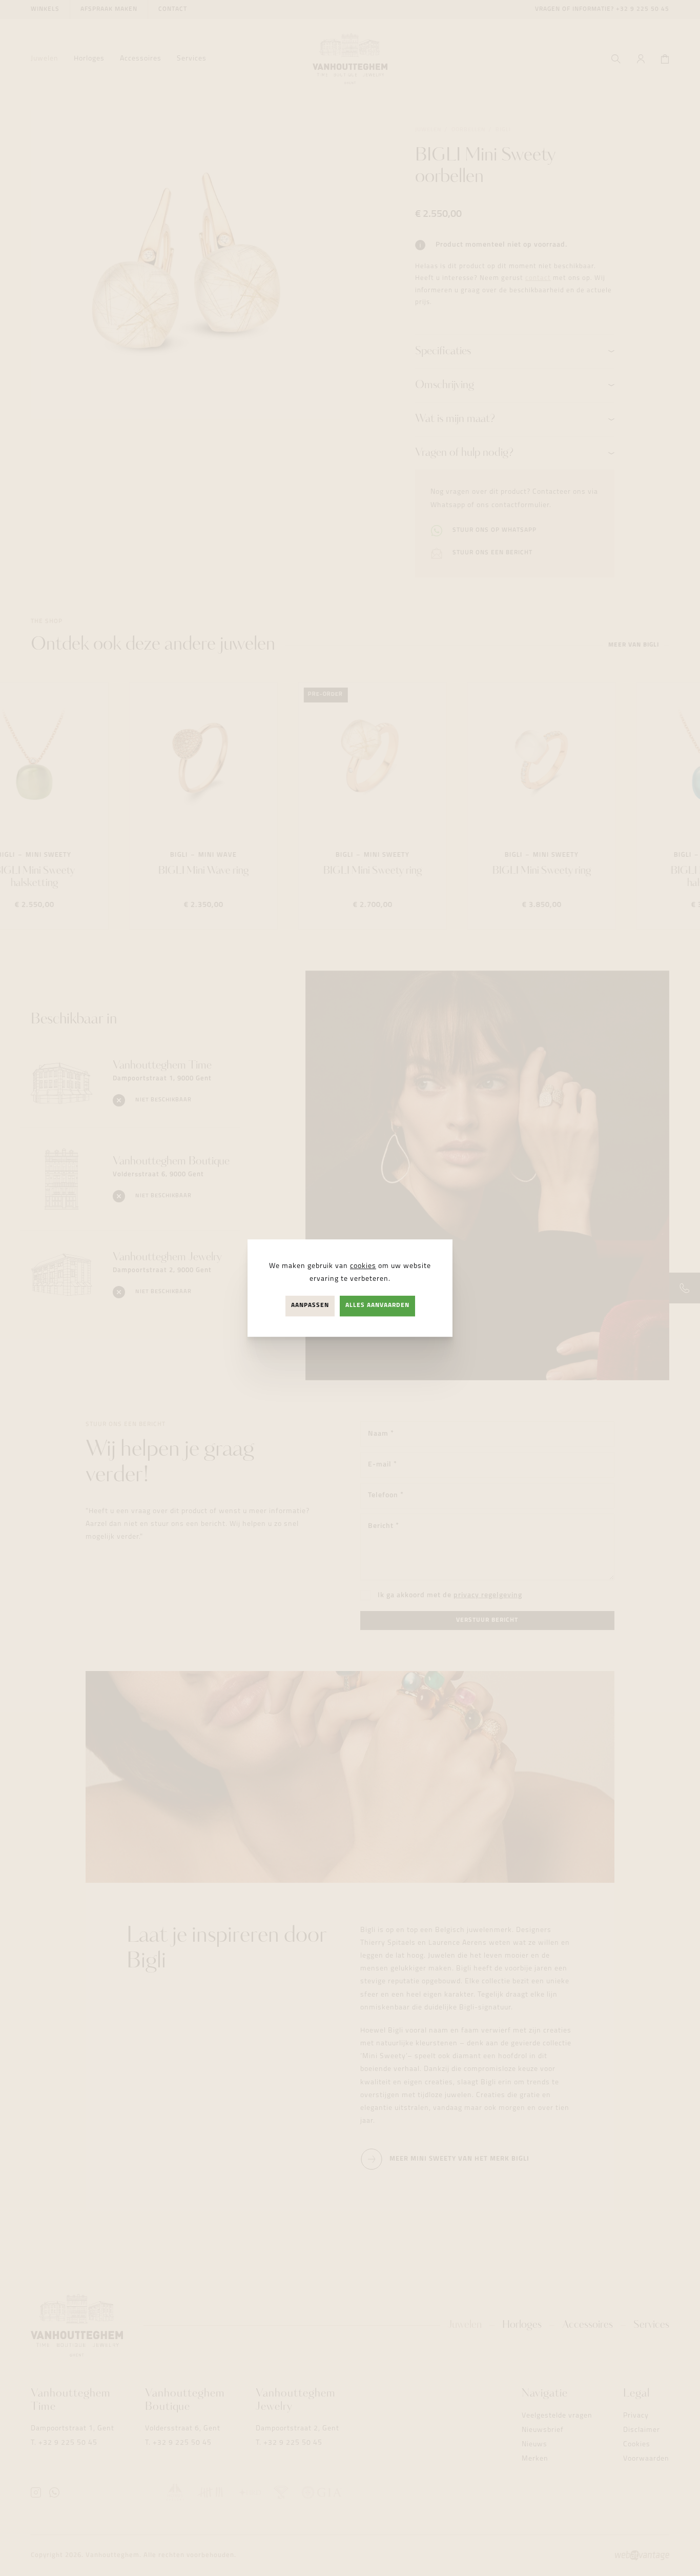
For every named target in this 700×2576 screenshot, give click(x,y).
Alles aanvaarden (377, 1306)
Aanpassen (310, 1306)
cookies (363, 1266)
